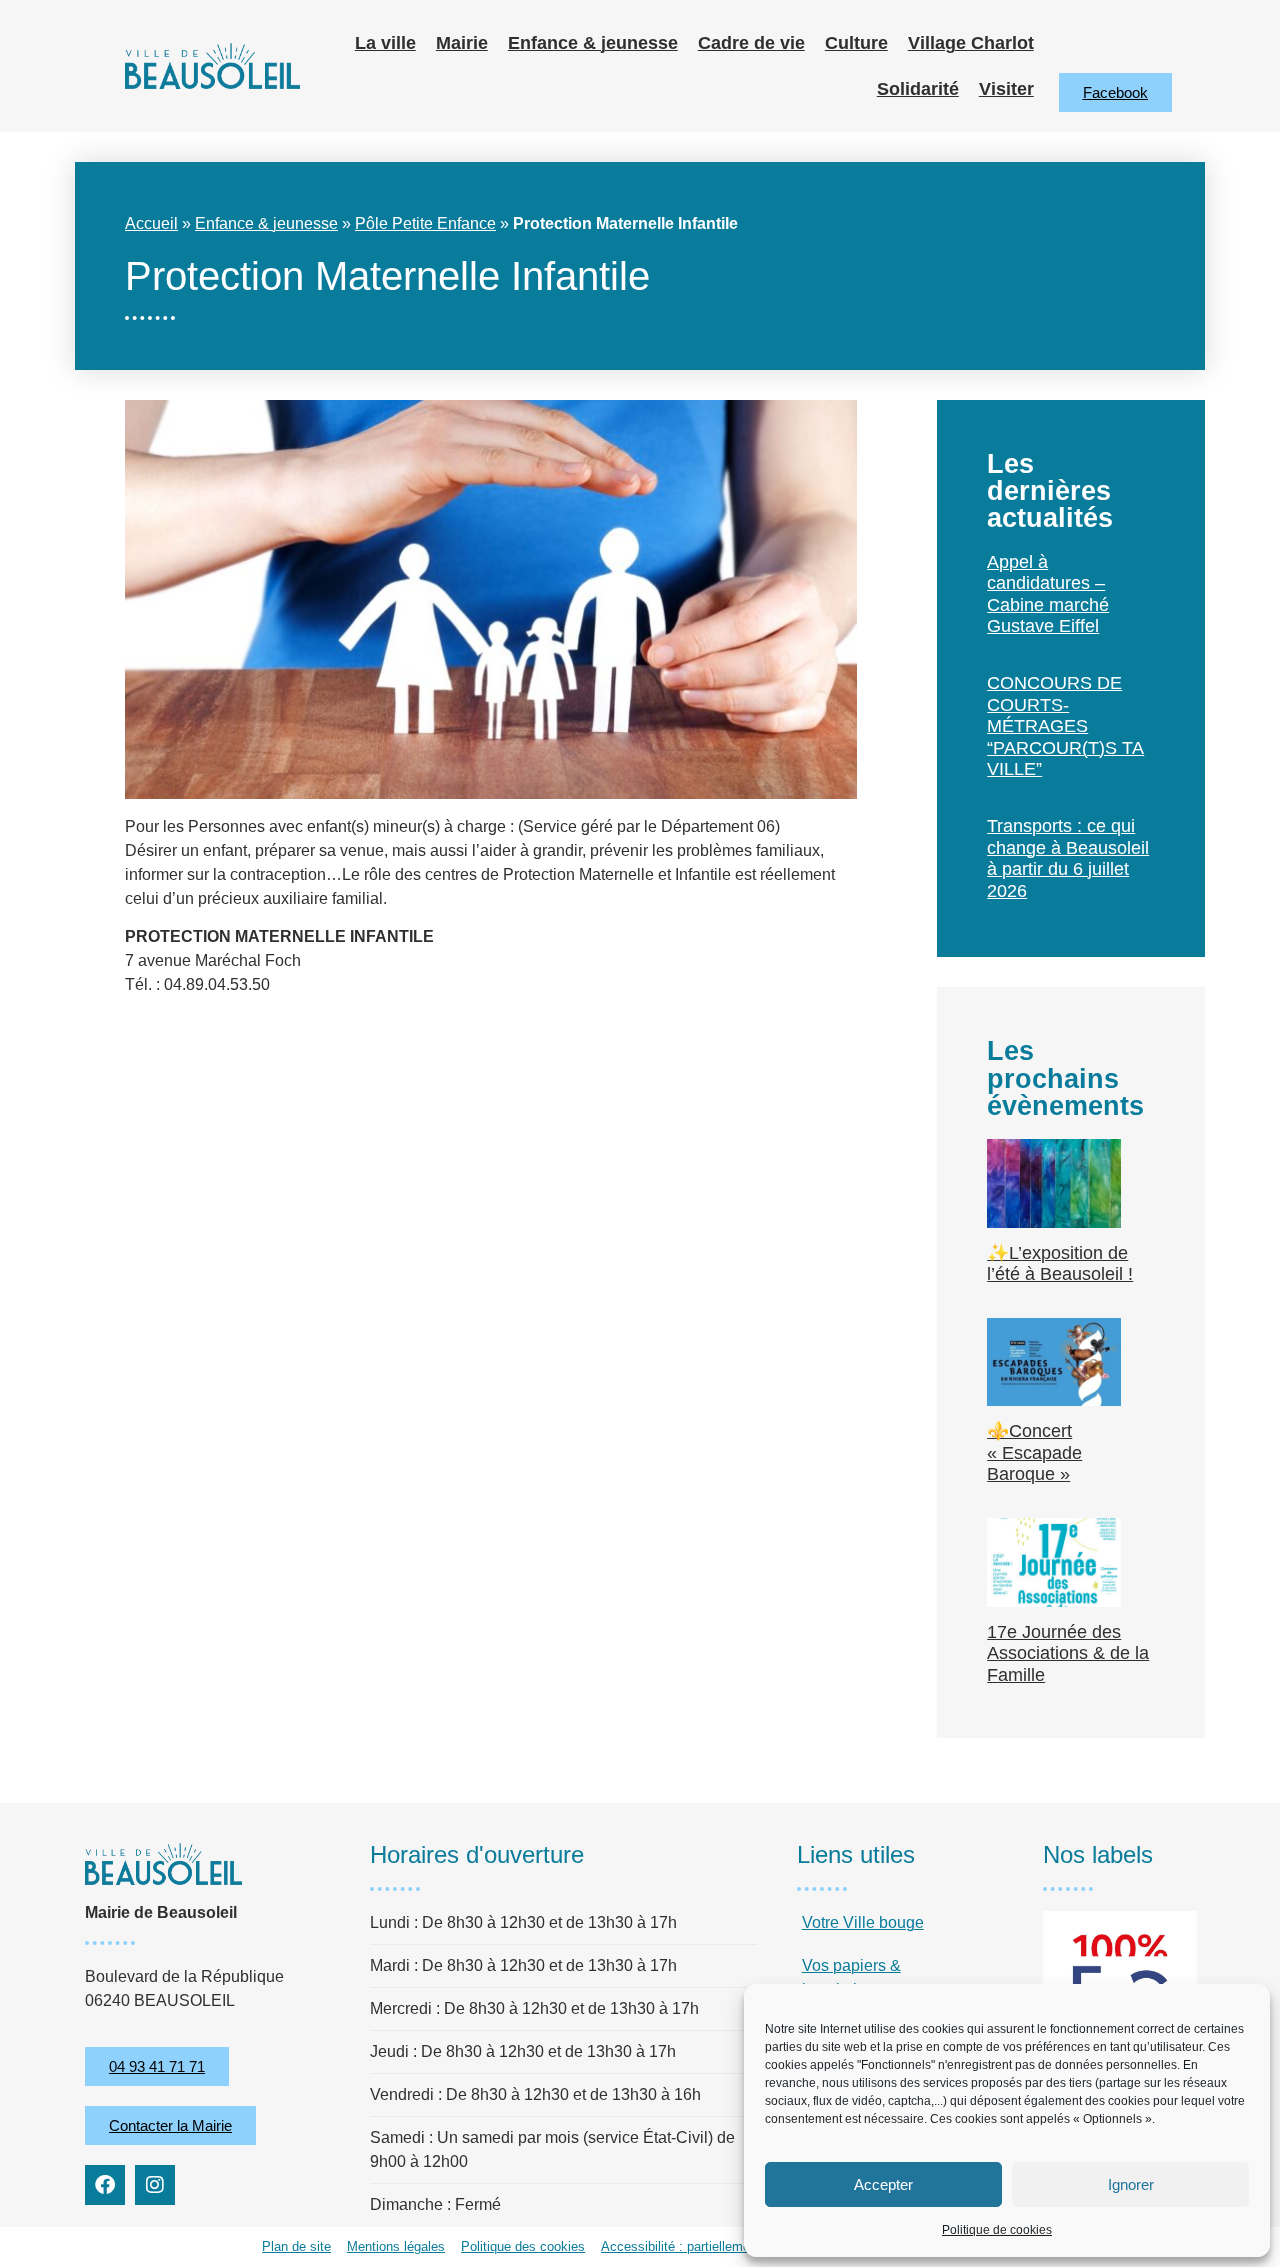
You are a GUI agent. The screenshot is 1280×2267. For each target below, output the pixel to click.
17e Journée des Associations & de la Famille (1068, 1653)
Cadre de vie (751, 43)
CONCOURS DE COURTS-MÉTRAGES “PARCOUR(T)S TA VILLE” (1065, 726)
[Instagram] (155, 2185)
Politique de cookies (997, 2230)
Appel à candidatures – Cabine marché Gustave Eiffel (1048, 594)
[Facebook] (105, 2185)
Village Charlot (971, 43)
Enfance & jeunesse (593, 43)
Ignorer (1131, 2184)
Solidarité (918, 89)
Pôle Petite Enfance (425, 223)
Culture (856, 43)
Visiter (1006, 89)
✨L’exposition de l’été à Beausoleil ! (1060, 1264)
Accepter (883, 2184)
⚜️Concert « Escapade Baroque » (1034, 1452)
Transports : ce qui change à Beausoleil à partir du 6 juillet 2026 (1068, 858)
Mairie (462, 43)
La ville (385, 43)
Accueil (151, 223)
